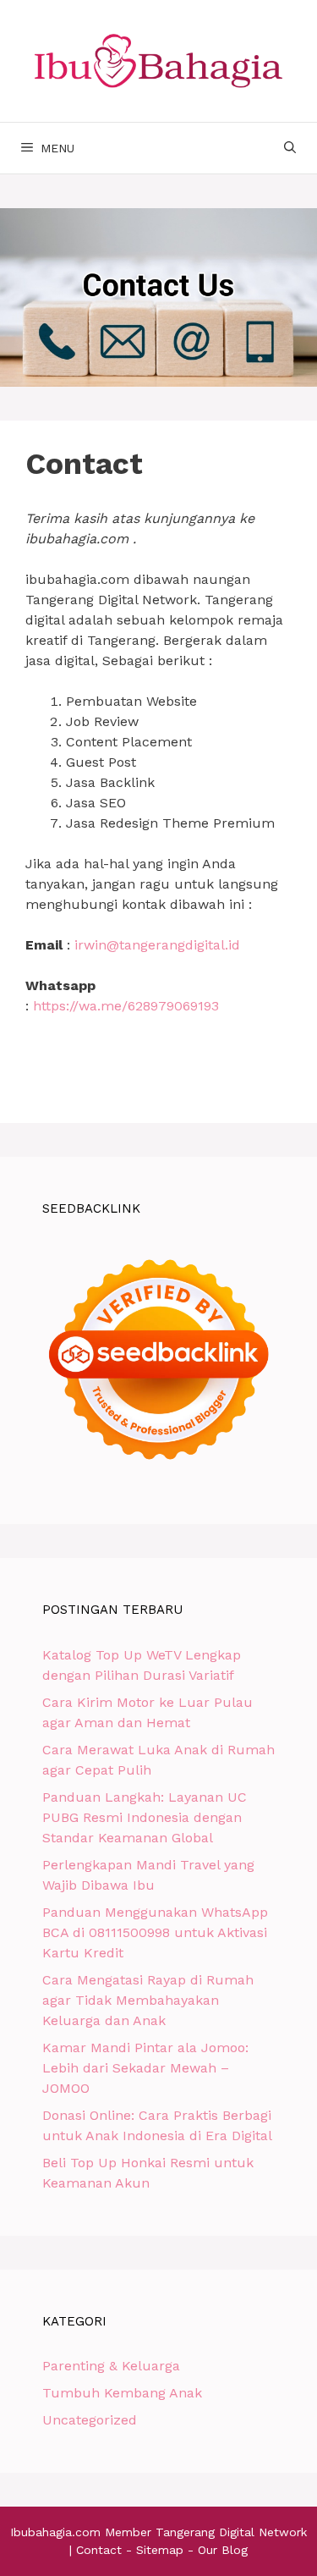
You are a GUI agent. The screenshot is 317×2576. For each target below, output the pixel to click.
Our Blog (223, 2550)
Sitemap (160, 2550)
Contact (99, 2550)
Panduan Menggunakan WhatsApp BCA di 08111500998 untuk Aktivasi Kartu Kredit (155, 1932)
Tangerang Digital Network (231, 2532)
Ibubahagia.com (55, 2532)
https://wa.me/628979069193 (126, 1006)
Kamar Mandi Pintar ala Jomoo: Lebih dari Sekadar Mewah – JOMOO (145, 2068)
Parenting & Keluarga (111, 2366)
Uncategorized (90, 2420)
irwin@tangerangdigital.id (155, 945)
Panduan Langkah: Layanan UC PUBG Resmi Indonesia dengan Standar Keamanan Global (145, 1817)
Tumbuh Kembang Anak (122, 2393)
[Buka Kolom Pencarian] (290, 148)
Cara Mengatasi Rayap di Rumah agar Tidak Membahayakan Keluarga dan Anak (148, 2000)
